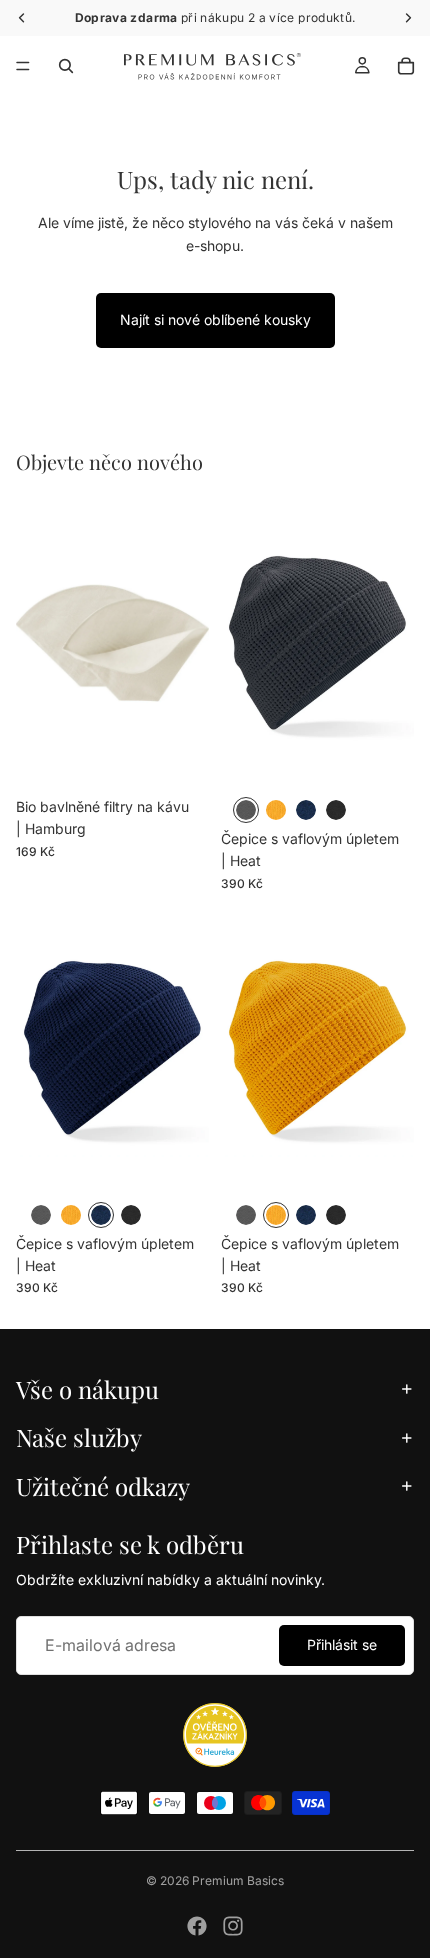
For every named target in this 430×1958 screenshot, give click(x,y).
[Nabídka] (23, 66)
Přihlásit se (342, 1644)
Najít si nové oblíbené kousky (215, 319)
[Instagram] (233, 1926)
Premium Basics (238, 1880)
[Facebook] (197, 1926)
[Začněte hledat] (66, 66)
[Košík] (406, 66)
